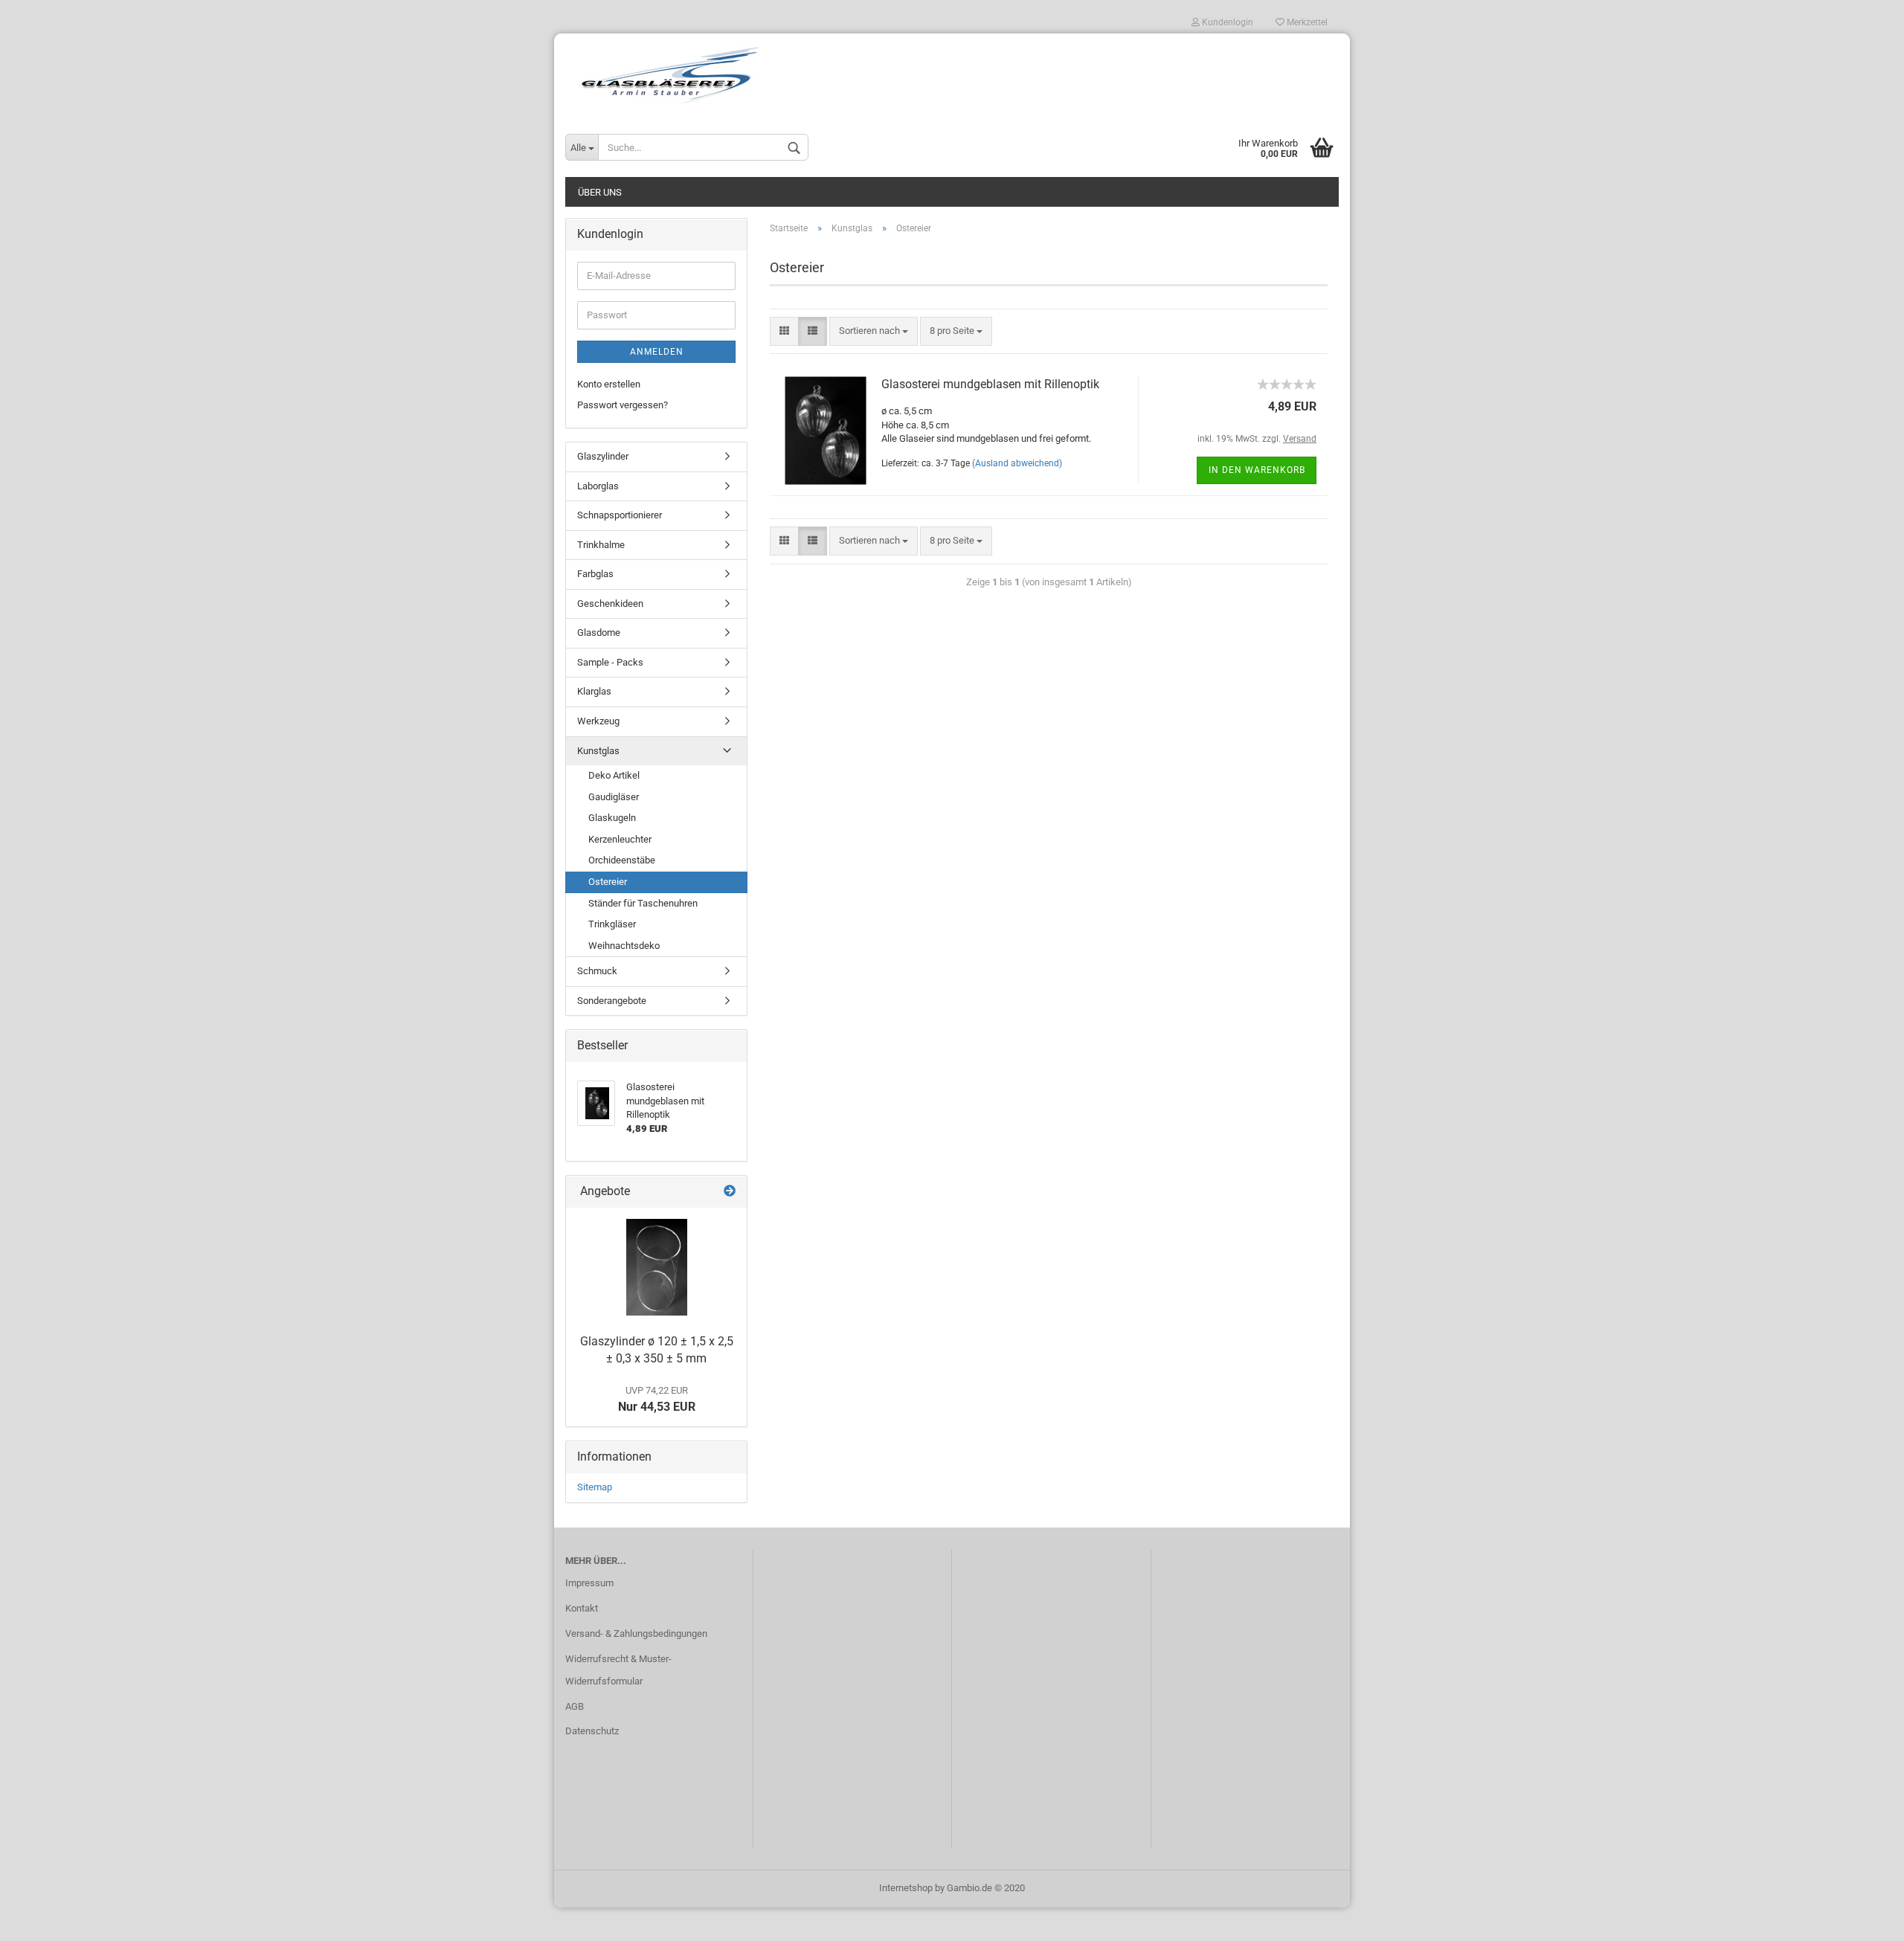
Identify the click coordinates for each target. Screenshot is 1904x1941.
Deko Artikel (614, 775)
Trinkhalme (601, 545)
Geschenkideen (610, 603)
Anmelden (657, 352)
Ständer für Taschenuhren (643, 903)
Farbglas (595, 574)
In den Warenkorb (1257, 470)
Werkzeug (598, 721)
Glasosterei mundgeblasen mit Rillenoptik (990, 384)
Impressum (589, 1583)
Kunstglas (598, 751)
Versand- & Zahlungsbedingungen (636, 1633)
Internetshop (906, 1888)
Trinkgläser (612, 924)
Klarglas (594, 691)
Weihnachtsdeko (624, 946)
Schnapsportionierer (620, 515)
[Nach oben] (1863, 1919)
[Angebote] (730, 1192)
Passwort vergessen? (623, 405)
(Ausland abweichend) (1017, 463)
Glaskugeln (612, 818)
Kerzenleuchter (620, 839)
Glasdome (599, 632)
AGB (575, 1706)
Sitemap (595, 1487)
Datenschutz (592, 1731)
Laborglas (598, 486)
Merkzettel (1306, 22)
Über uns (600, 192)
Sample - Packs (610, 662)
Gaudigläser (614, 797)
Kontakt (582, 1608)
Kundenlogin (1226, 22)
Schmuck (597, 971)
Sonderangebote (612, 1001)
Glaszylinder (603, 456)
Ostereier (608, 882)
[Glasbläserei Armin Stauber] (952, 75)
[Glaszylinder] (657, 1267)
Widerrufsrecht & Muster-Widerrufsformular (618, 1670)
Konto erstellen (609, 384)
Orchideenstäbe (622, 860)
